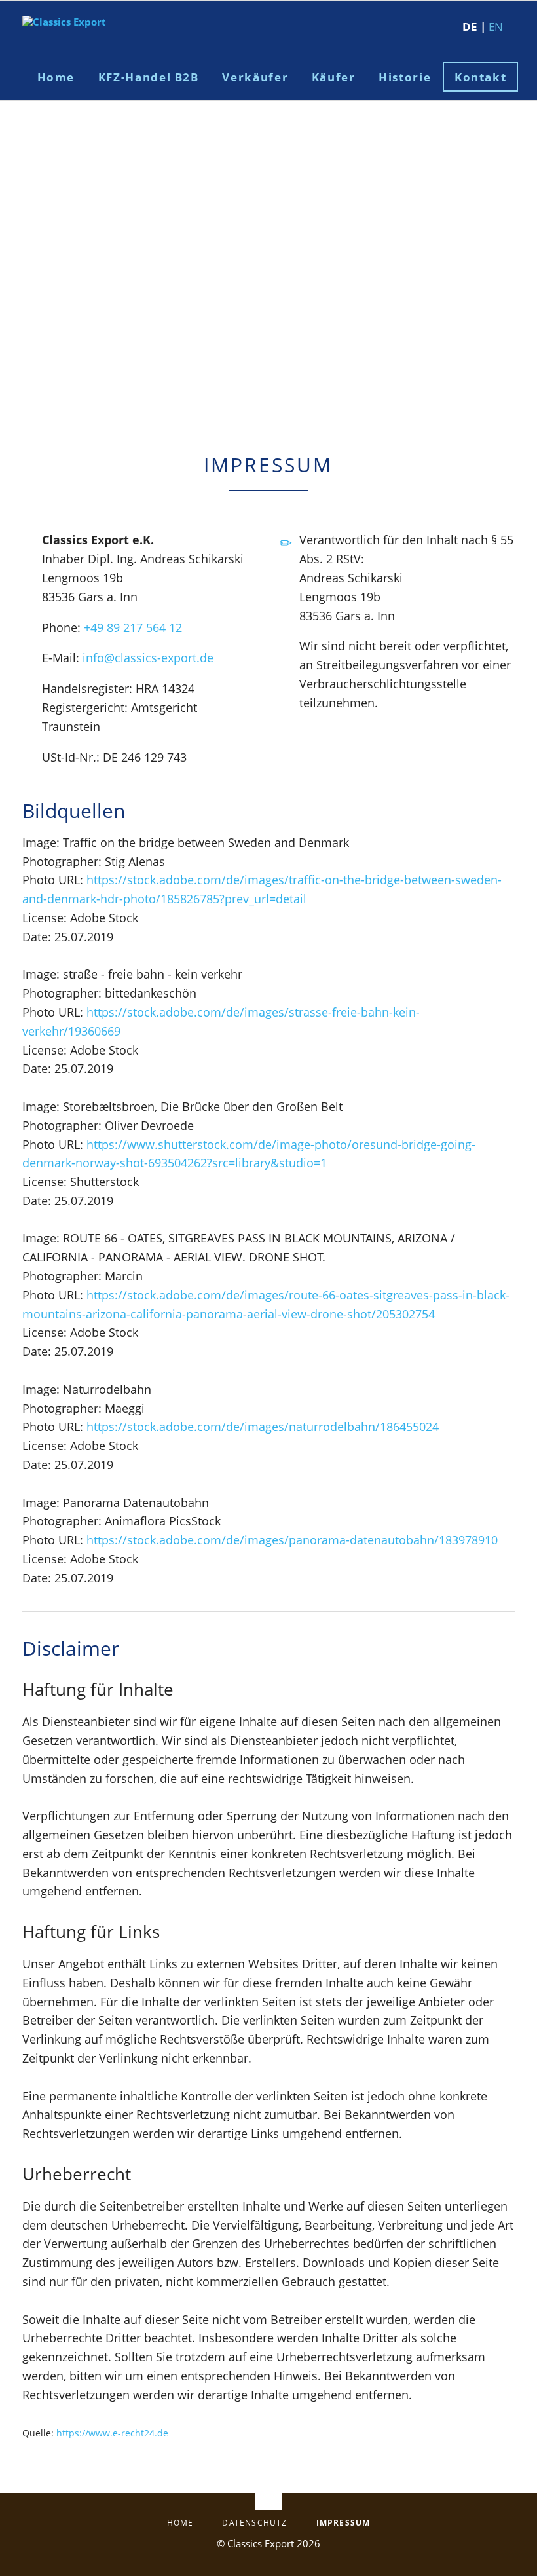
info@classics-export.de (148, 658)
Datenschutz (254, 2523)
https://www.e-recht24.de (112, 2433)
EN (496, 27)
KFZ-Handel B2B (149, 77)
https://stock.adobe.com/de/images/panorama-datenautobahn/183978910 (292, 1540)
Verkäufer (255, 77)
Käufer (334, 77)
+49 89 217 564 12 (133, 627)
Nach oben (268, 2493)
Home (56, 77)
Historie (405, 77)
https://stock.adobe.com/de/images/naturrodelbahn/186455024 (263, 1427)
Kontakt (481, 77)
